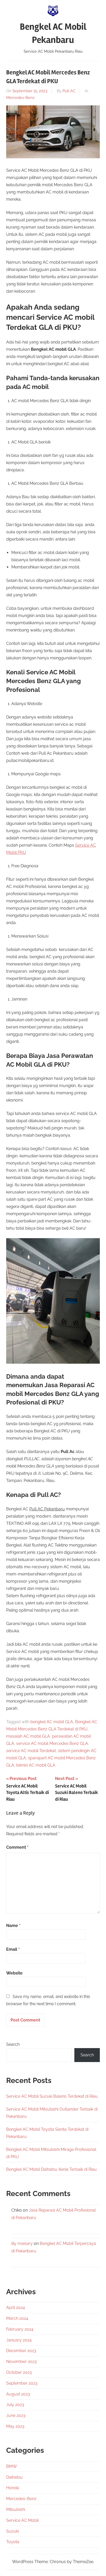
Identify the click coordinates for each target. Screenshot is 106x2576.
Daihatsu (14, 2477)
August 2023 (18, 2394)
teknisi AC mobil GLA (36, 1765)
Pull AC (69, 91)
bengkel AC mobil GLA (52, 1722)
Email (13, 1949)
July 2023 (15, 2405)
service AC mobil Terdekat (31, 1751)
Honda (13, 2488)
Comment (17, 1847)
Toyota (13, 2542)
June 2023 (16, 2415)
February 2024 (20, 2329)
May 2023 (15, 2426)
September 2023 (22, 2383)
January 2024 (19, 2340)
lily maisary (22, 2243)
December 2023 (21, 2351)
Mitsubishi (16, 2509)
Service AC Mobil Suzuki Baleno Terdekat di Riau (52, 2096)
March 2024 (17, 2318)
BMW (12, 2466)
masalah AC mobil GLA (28, 1736)
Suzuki (12, 2531)
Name (13, 1926)
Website (14, 1973)
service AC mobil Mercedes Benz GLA (52, 1743)
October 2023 (19, 2372)
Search (13, 2044)
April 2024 (16, 2308)
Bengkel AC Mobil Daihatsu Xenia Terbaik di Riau (51, 2169)
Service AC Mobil (22, 2520)
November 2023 (21, 2362)
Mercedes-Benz (20, 98)
